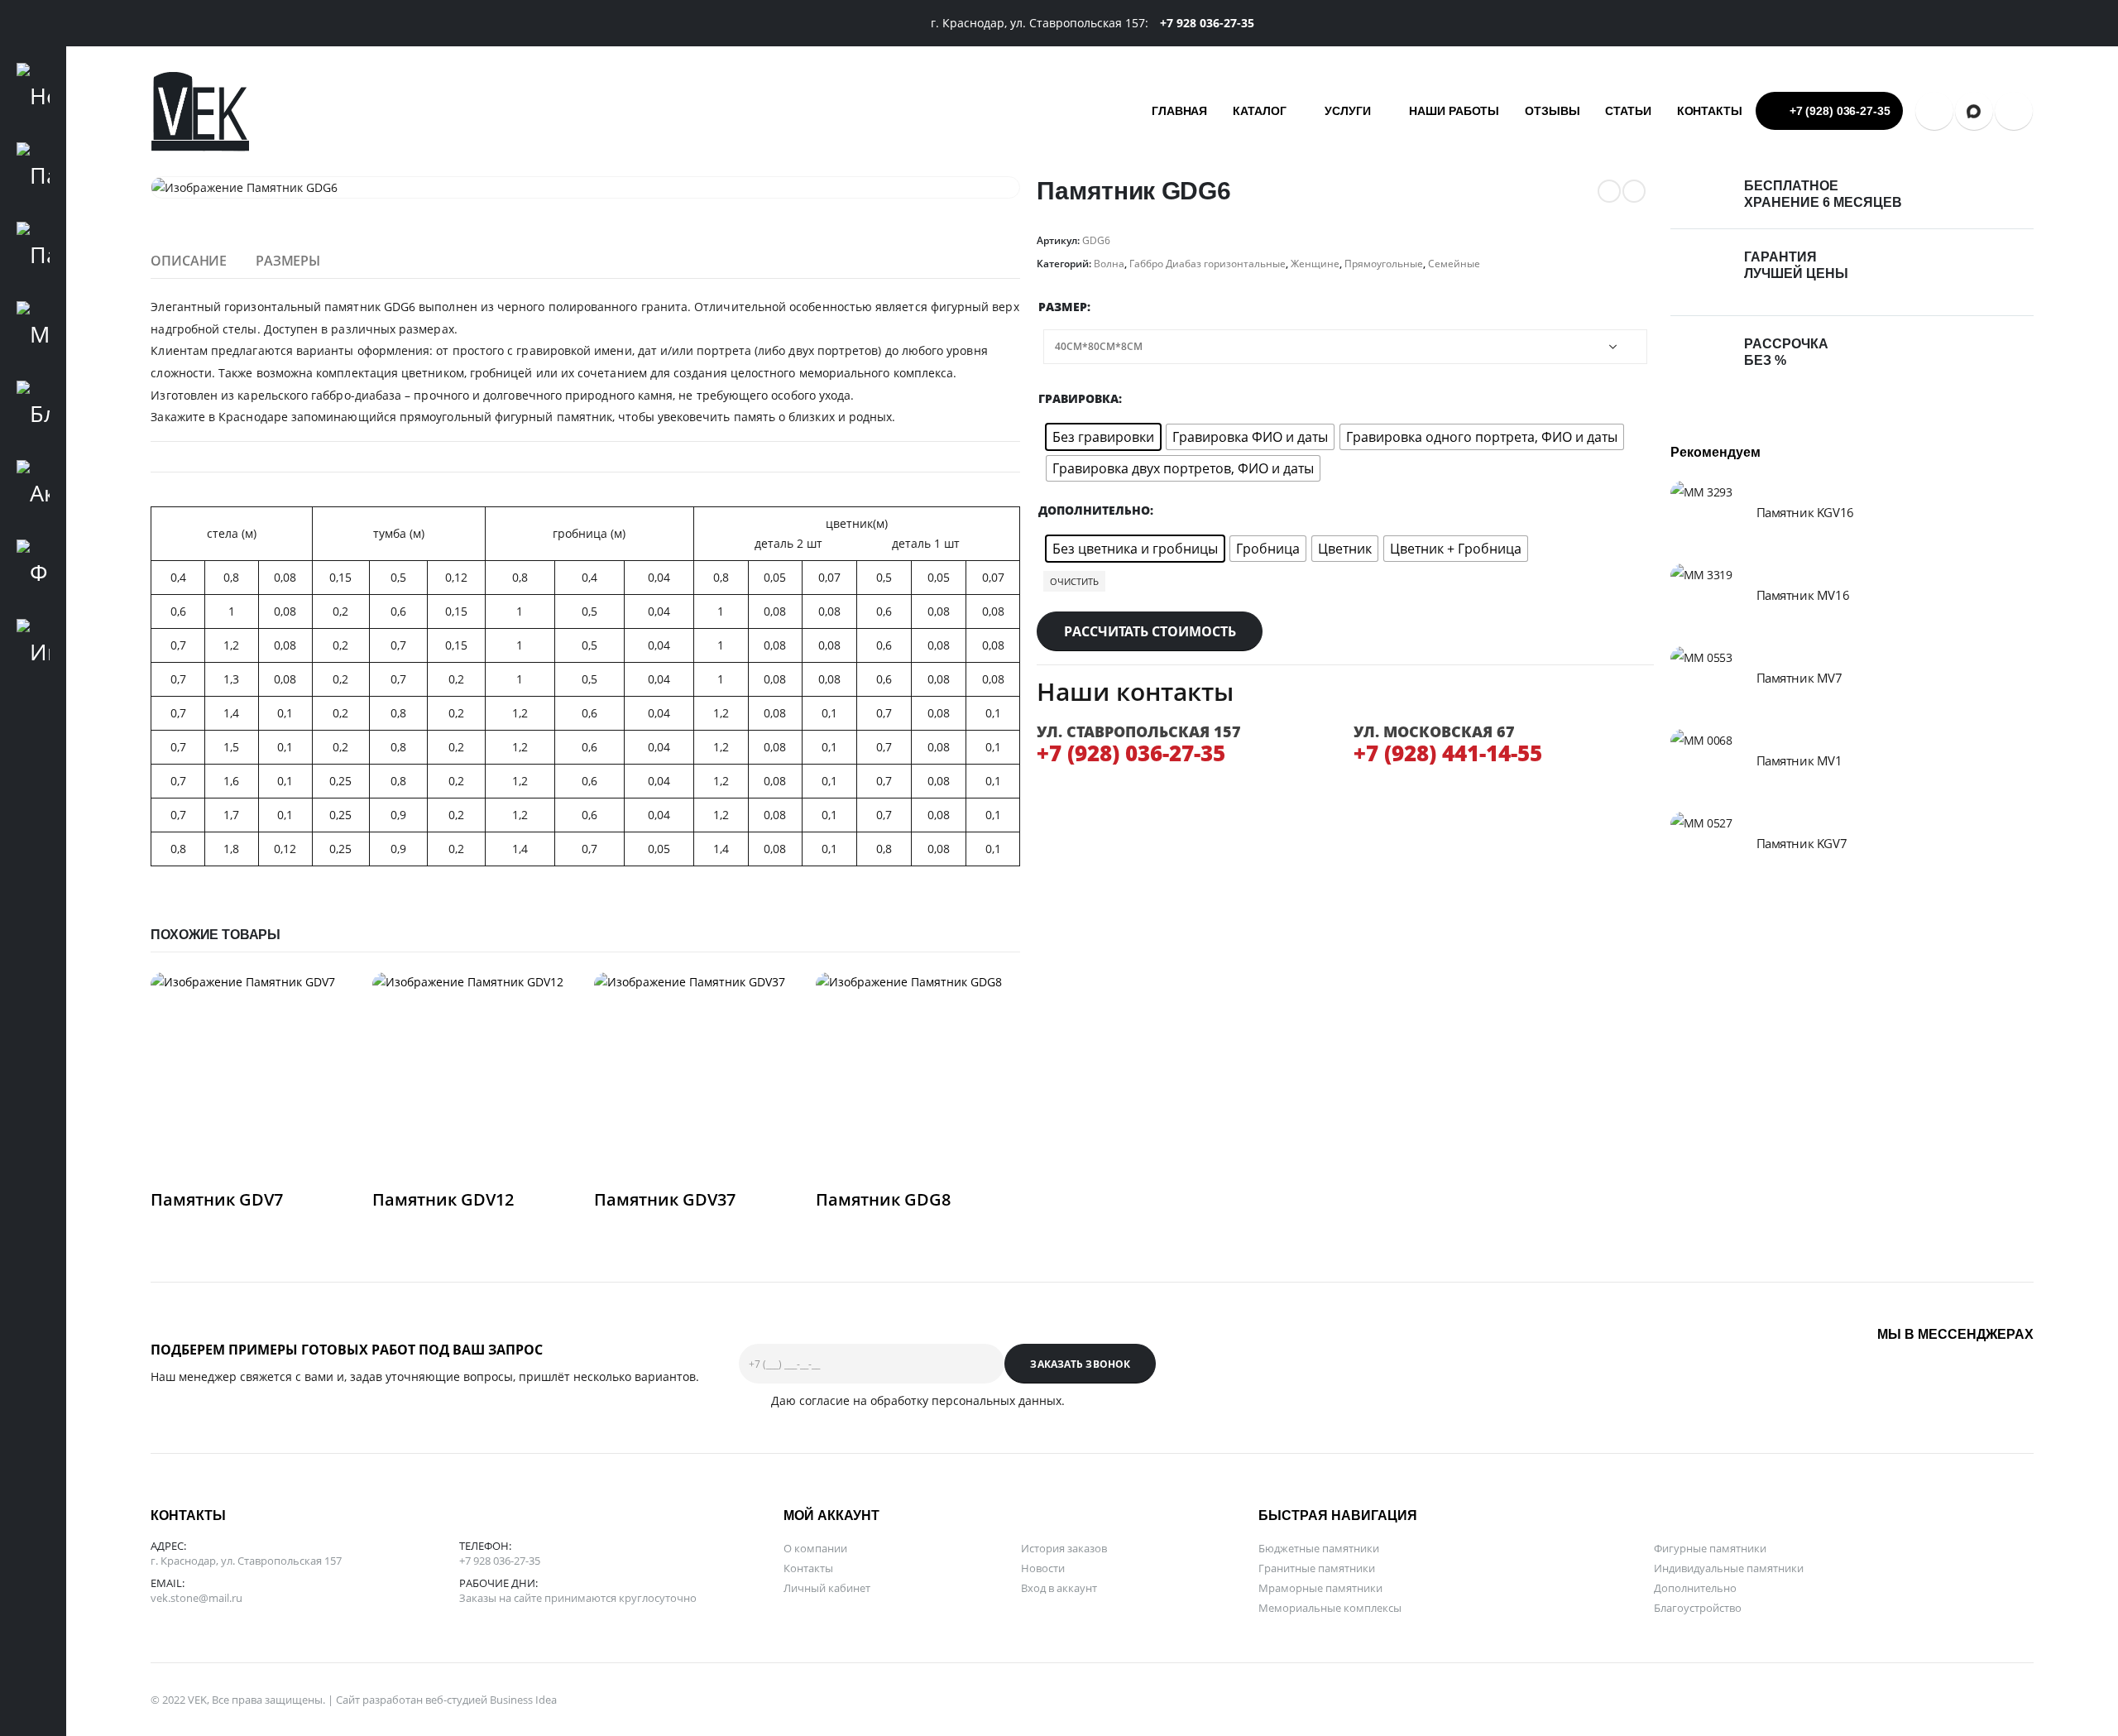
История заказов (1064, 1548)
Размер (1063, 307)
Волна (1109, 264)
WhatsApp (2014, 111)
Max (1974, 111)
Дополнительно (1094, 510)
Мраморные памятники (1320, 1588)
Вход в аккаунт (1059, 1588)
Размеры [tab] (288, 261)
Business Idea (523, 1700)
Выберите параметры (328, 1000)
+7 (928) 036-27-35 (1840, 111)
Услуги (1347, 111)
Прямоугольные (1384, 264)
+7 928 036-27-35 (500, 1561)
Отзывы (1552, 111)
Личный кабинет (827, 1588)
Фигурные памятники (1710, 1548)
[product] (253, 1075)
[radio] (1103, 437)
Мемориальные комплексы (1330, 1608)
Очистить (1074, 581)
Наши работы (1454, 111)
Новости (1043, 1568)
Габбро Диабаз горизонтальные (1208, 264)
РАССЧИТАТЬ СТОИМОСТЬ (1150, 631)
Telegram (1934, 111)
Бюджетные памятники (1319, 1548)
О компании (815, 1548)
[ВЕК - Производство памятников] (200, 111)
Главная (1179, 111)
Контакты (1710, 111)
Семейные (1454, 264)
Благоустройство (1698, 1608)
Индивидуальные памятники (1729, 1568)
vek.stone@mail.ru (196, 1598)
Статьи (1628, 111)
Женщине (1315, 264)
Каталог (1259, 111)
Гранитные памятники (1317, 1568)
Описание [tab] (189, 261)
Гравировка (1078, 398)
